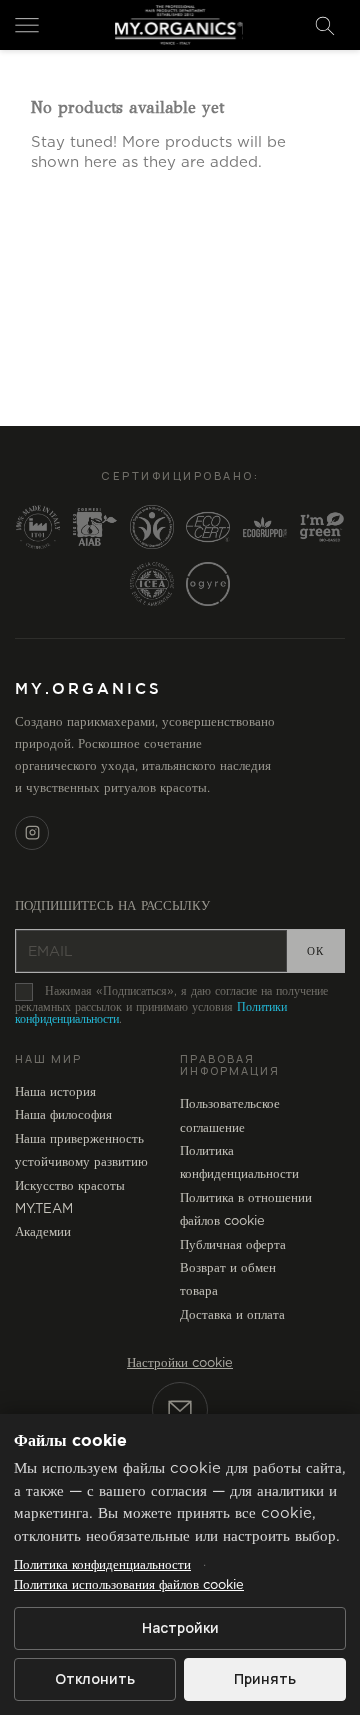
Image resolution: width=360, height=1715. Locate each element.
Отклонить (95, 1678)
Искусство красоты (70, 1186)
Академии (43, 1232)
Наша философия (63, 1115)
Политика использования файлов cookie (129, 1585)
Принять (265, 1678)
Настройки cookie (180, 1363)
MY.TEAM (44, 1209)
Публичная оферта (233, 1245)
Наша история (55, 1092)
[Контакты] (180, 1410)
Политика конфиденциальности (102, 1565)
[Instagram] (32, 833)
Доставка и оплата (232, 1315)
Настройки (180, 1627)
